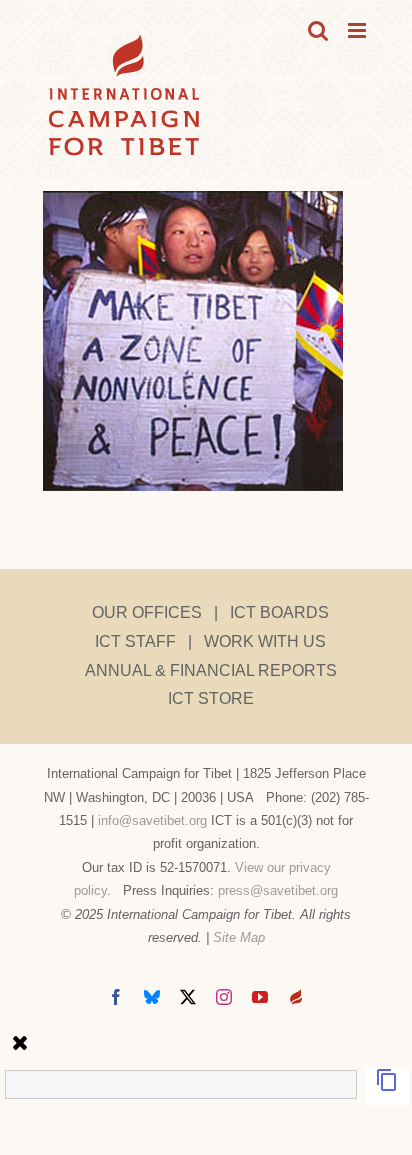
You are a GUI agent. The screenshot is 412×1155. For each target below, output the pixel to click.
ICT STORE (211, 698)
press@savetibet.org (278, 890)
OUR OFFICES (147, 612)
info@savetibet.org (152, 820)
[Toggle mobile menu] (358, 30)
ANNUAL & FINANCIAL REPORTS (211, 670)
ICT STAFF (135, 641)
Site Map (239, 937)
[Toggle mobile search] (318, 30)
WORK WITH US (265, 641)
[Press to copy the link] (387, 1086)
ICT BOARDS (279, 612)
